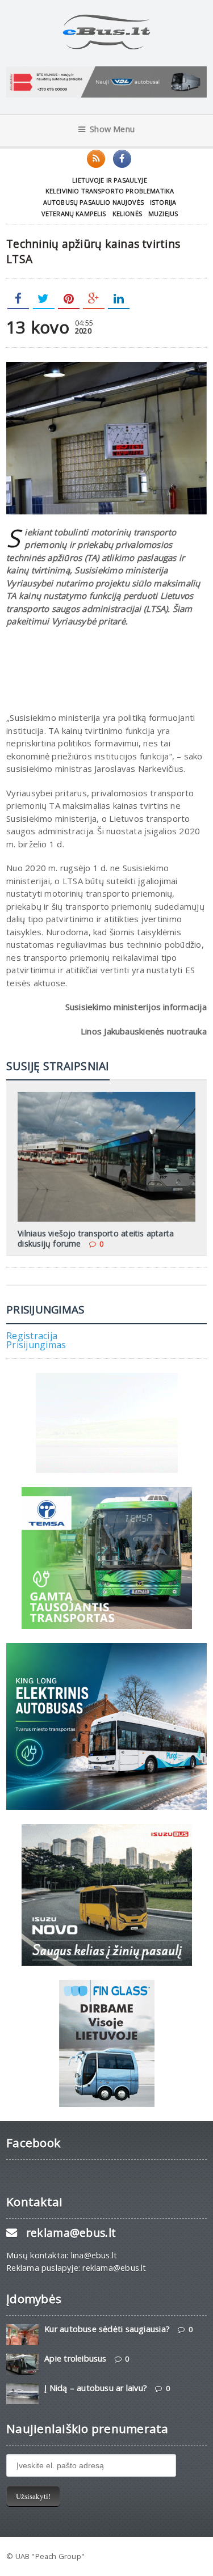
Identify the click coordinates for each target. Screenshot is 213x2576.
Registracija (32, 1336)
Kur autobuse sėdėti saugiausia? (107, 2329)
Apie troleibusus (75, 2358)
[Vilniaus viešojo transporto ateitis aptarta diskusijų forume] (107, 1096)
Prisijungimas (36, 1345)
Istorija (163, 202)
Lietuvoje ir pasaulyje (110, 180)
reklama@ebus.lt (71, 2233)
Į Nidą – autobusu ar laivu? (96, 2388)
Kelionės (127, 214)
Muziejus (163, 214)
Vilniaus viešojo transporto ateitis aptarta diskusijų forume (96, 1238)
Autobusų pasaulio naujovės (93, 202)
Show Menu (112, 129)
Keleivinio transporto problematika (110, 191)
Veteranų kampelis (74, 214)
